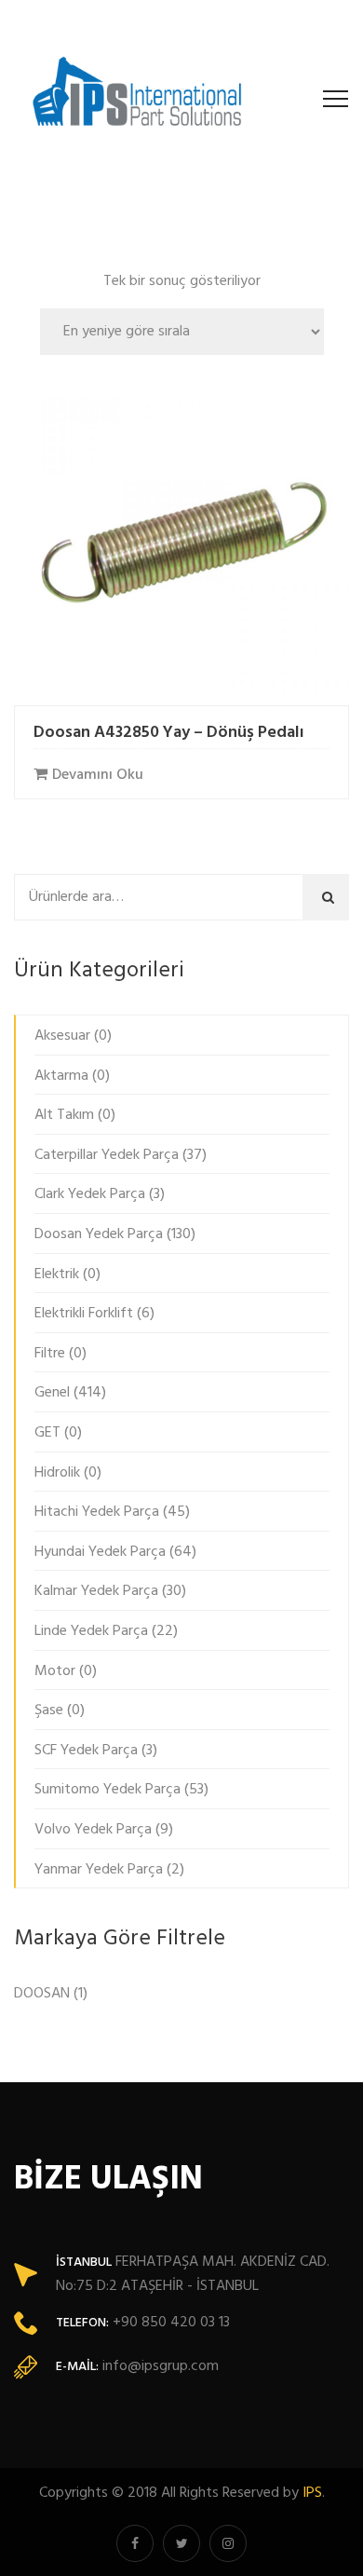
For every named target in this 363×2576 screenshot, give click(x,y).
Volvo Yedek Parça (93, 1830)
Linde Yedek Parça (91, 1631)
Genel (52, 1393)
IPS (312, 2493)
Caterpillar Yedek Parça (107, 1155)
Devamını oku (98, 775)
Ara (331, 896)
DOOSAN (42, 1994)
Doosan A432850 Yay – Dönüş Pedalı (169, 733)
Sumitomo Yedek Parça (108, 1790)
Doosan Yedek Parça (99, 1234)
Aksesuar (62, 1036)
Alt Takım (64, 1115)
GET (47, 1433)
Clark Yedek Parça (90, 1194)
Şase (49, 1711)
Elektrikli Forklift (84, 1314)
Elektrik (57, 1274)
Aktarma (61, 1076)
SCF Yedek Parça (86, 1751)
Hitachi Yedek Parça (97, 1512)
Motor (55, 1671)
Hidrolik (57, 1473)
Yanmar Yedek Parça (99, 1870)
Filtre (50, 1354)
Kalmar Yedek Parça (96, 1591)
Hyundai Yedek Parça (100, 1552)
